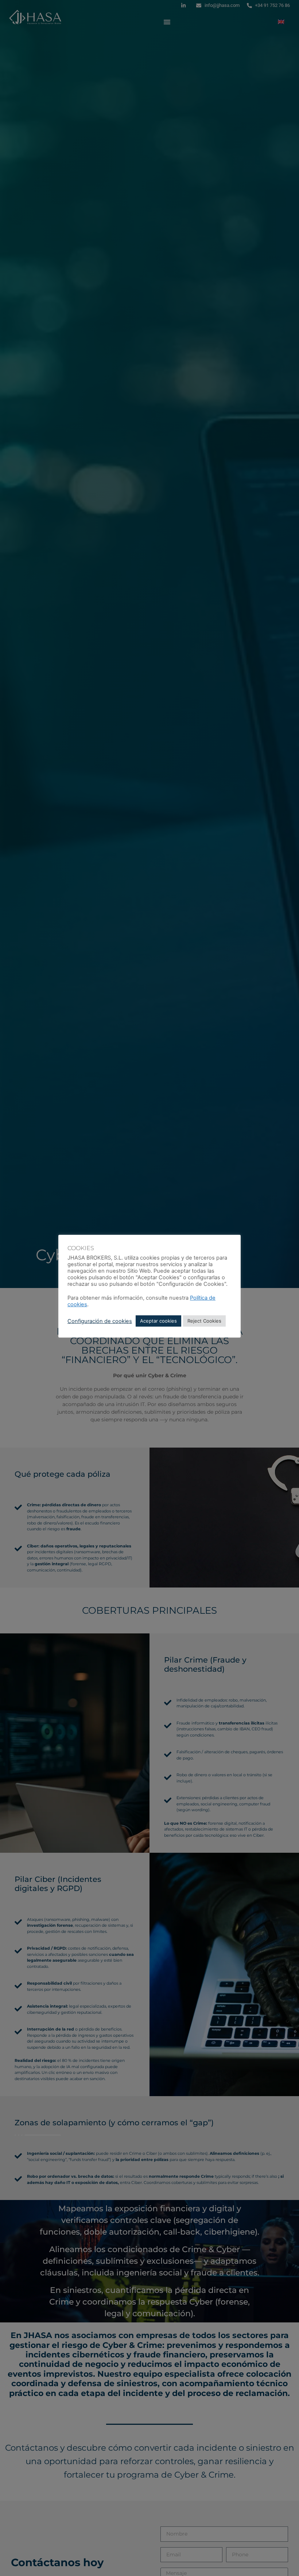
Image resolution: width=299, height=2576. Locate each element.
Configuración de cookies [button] (100, 1321)
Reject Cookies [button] (204, 1321)
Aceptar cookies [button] (158, 1321)
